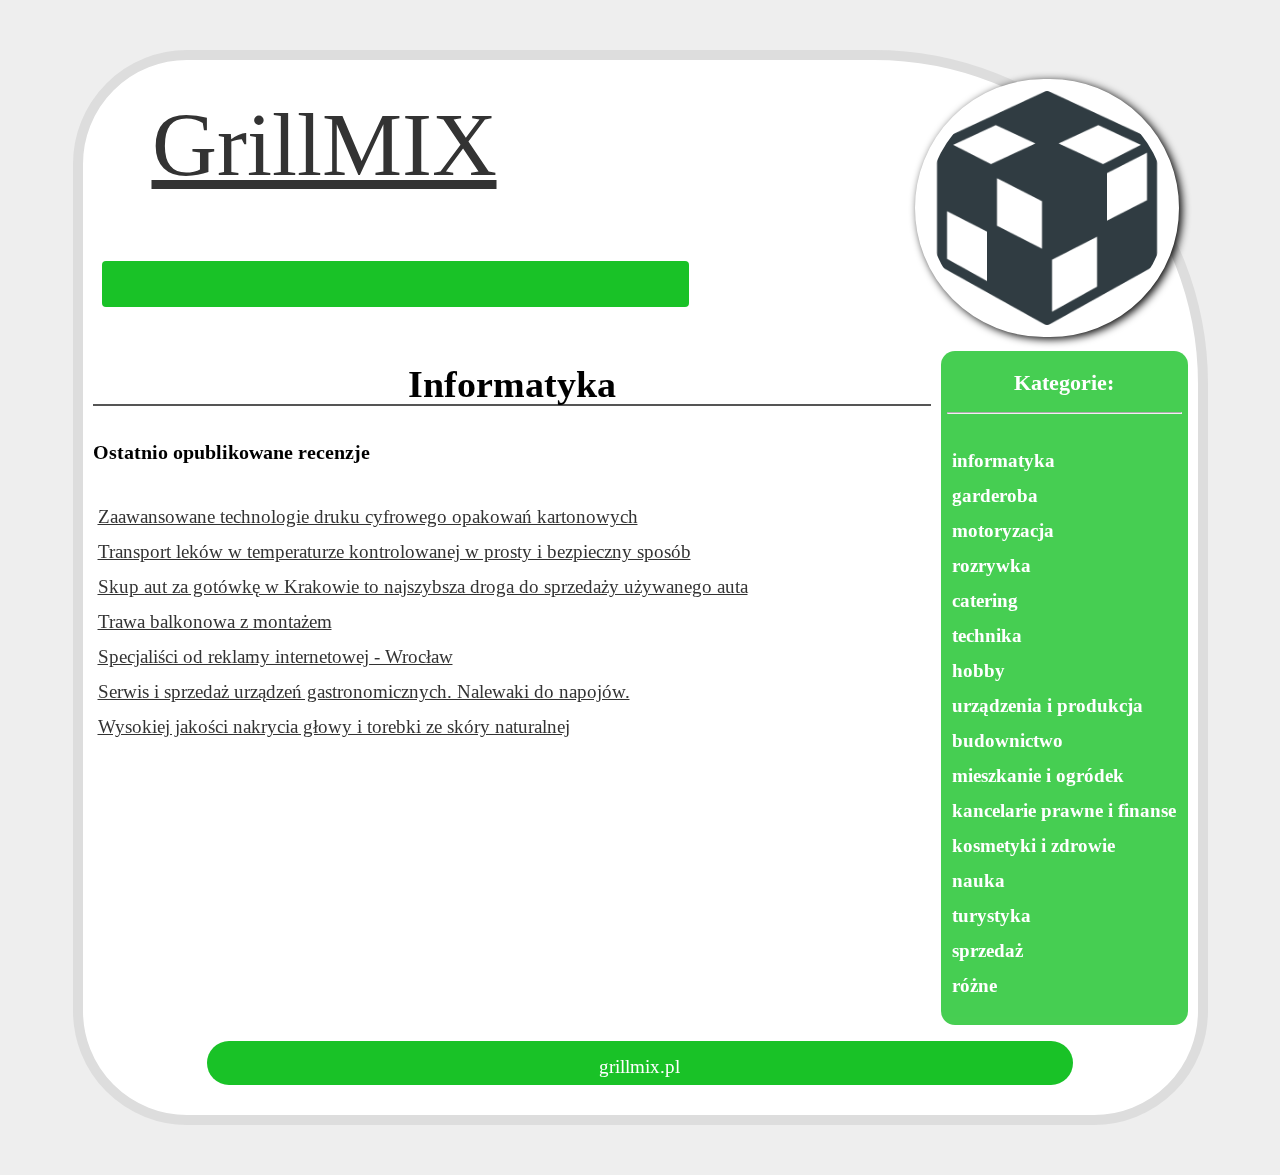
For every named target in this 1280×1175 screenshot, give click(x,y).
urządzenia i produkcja (1047, 705)
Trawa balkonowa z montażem (215, 621)
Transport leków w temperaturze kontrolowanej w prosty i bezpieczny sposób (394, 551)
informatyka (1003, 460)
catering (985, 600)
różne (974, 985)
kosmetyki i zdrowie (1033, 845)
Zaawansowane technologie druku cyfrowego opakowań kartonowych (368, 516)
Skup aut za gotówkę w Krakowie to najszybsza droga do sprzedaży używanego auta (423, 586)
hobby (978, 670)
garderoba (995, 495)
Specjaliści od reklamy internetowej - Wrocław (275, 656)
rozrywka (991, 565)
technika (987, 635)
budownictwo (1007, 740)
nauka (978, 880)
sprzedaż (987, 950)
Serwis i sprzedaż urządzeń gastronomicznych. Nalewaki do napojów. (364, 691)
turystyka (991, 915)
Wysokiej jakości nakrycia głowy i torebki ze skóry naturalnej (334, 726)
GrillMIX (324, 161)
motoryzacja (1003, 530)
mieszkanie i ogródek (1038, 775)
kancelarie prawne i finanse (1064, 810)
